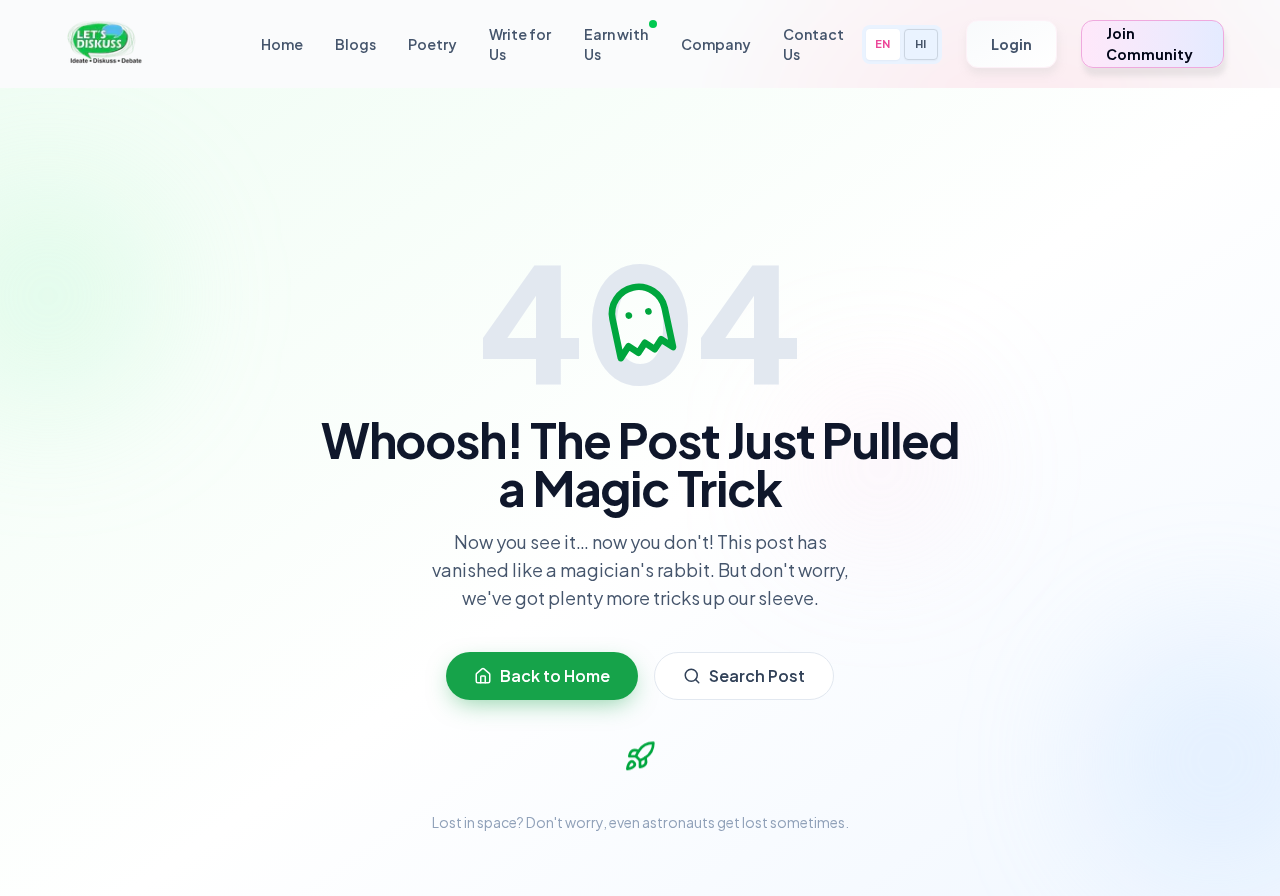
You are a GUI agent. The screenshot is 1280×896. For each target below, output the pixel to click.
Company (716, 44)
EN (882, 43)
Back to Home (555, 675)
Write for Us (520, 44)
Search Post (757, 675)
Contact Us (813, 44)
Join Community (1149, 43)
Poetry (432, 44)
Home (282, 44)
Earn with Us (616, 44)
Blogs (355, 44)
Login (1011, 44)
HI (920, 43)
